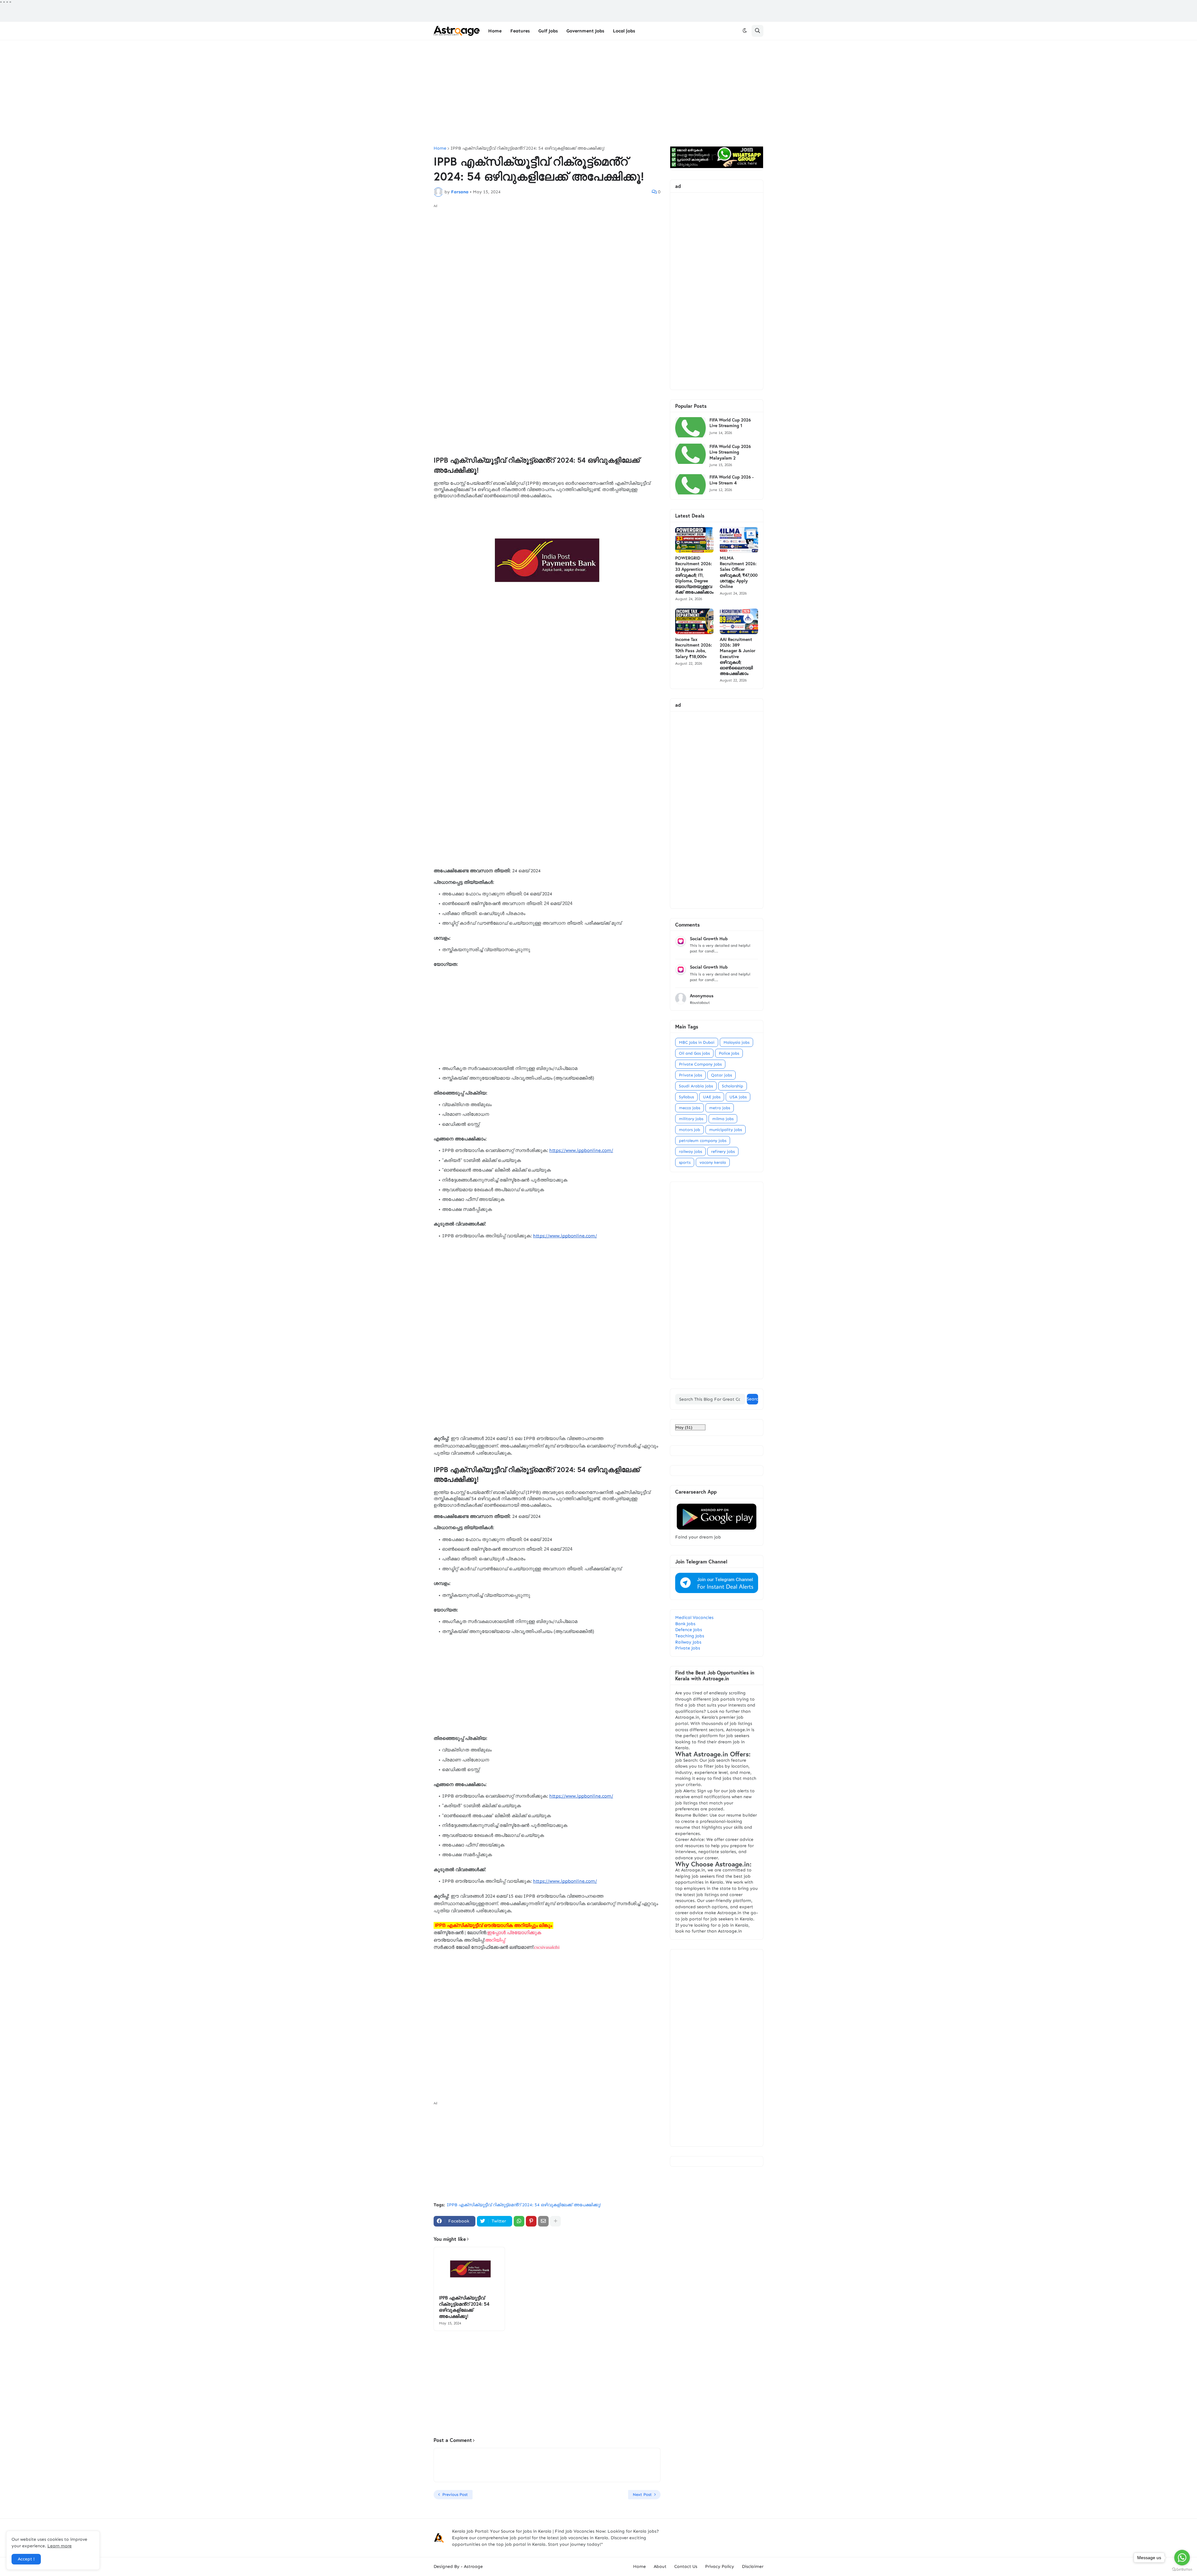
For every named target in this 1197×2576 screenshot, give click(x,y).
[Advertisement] (598, 93)
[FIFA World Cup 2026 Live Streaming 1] (690, 427)
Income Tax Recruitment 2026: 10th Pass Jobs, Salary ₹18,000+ (694, 648)
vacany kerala (713, 1162)
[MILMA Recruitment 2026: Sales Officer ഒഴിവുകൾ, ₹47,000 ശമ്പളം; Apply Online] (739, 540)
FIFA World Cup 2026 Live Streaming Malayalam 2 (730, 452)
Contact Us (686, 2566)
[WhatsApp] (519, 2221)
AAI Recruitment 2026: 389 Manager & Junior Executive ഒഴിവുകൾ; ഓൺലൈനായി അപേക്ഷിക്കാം (738, 656)
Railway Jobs (688, 1642)
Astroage (473, 2566)
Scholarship (733, 1086)
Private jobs (690, 1075)
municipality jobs (726, 1130)
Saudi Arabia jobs (696, 1086)
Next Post (642, 2494)
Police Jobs (729, 1053)
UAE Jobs (712, 1097)
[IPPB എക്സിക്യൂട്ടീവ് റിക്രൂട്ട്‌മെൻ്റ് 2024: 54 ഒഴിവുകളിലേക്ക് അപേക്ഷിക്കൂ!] (469, 2269)
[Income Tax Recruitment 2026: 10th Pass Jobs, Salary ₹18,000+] (694, 621)
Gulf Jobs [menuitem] (548, 31)
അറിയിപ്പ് (495, 1940)
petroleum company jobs (703, 1141)
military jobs (691, 1119)
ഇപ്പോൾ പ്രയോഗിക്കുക (514, 1933)
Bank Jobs (685, 1624)
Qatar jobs (721, 1075)
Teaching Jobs (690, 1636)
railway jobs (690, 1151)
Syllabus (686, 1097)
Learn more (60, 2546)
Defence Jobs (689, 1630)
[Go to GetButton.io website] (1182, 2570)
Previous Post (455, 2494)
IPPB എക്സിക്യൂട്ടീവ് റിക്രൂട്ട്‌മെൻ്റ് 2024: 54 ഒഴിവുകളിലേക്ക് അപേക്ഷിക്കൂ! (528, 148)
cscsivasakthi (547, 1947)
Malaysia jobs (736, 1042)
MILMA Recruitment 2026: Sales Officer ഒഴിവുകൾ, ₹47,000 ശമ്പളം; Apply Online (739, 572)
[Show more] (555, 2221)
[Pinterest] (531, 2221)
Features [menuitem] (520, 31)
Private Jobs (688, 1648)
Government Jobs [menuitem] (585, 31)
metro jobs (720, 1108)
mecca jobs (690, 1108)
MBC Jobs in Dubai (697, 1042)
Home (440, 148)
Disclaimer (753, 2566)
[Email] (543, 2221)
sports (685, 1162)
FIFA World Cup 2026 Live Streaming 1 (730, 423)
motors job (690, 1130)
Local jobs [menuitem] (624, 31)
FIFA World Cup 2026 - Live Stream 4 (732, 480)
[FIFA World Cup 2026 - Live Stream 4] (690, 484)
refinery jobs (723, 1151)
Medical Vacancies (694, 1618)
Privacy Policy (720, 2566)
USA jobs (738, 1097)
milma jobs (723, 1119)
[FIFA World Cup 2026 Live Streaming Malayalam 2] (690, 454)
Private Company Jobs (700, 1064)
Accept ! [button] (26, 2559)
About (660, 2566)
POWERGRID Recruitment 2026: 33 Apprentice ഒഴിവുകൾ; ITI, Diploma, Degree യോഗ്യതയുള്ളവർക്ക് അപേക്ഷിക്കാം (694, 575)
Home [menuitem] (495, 31)
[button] (745, 31)
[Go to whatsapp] (1182, 2558)
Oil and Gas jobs (694, 1053)
